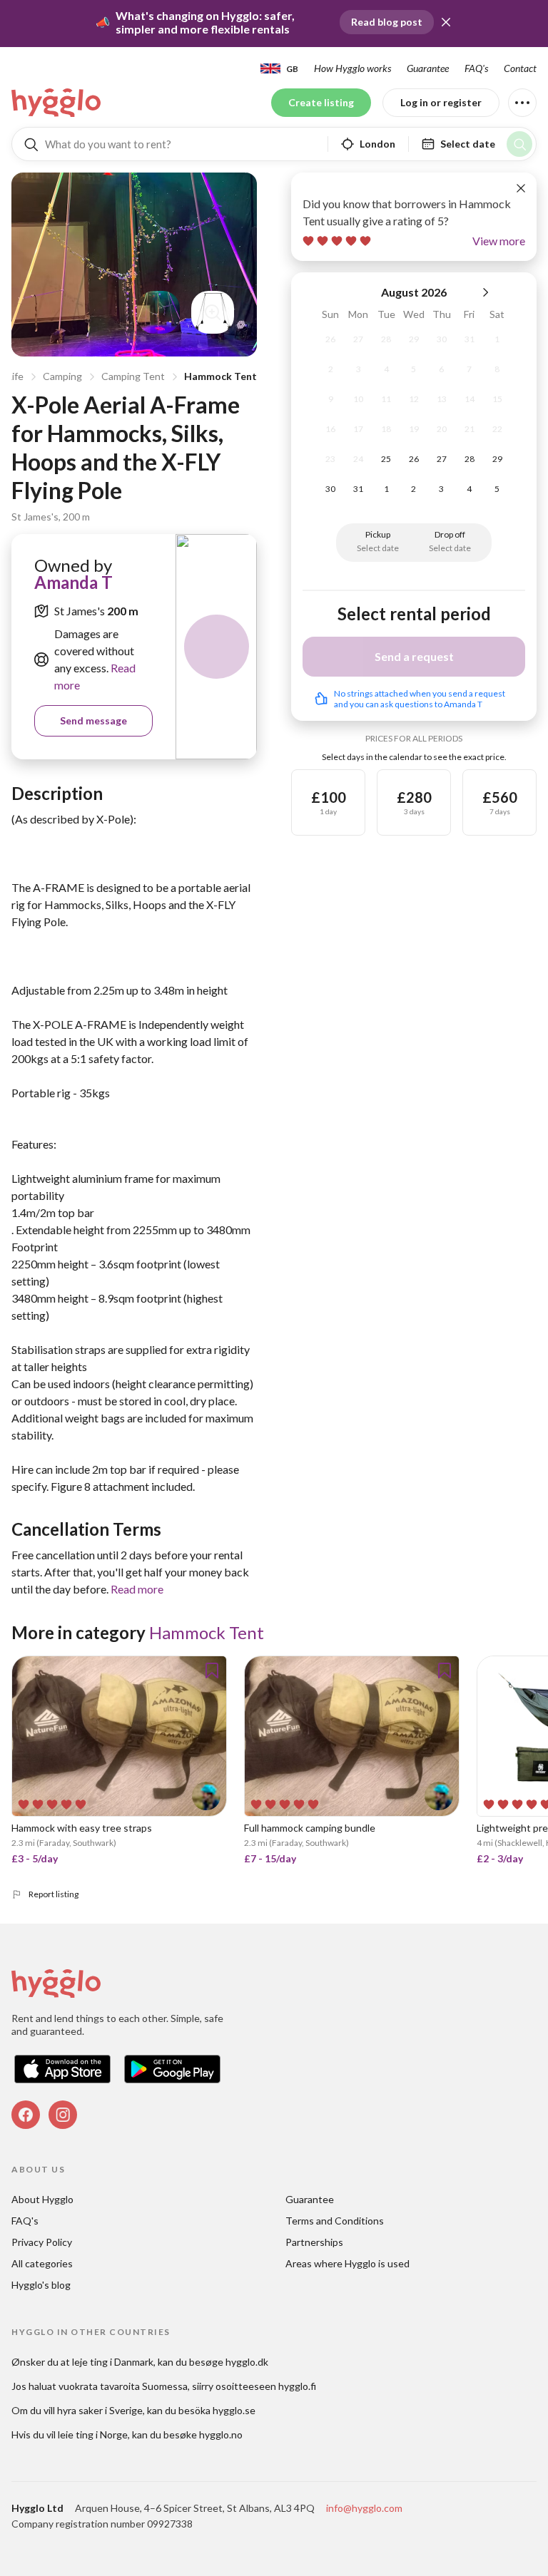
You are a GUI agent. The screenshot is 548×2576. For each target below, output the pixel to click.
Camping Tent (133, 376)
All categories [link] (42, 2263)
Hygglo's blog (41, 2285)
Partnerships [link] (314, 2242)
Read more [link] (137, 1589)
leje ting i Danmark (113, 2362)
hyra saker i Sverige (100, 2410)
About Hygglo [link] (42, 2199)
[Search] (519, 144)
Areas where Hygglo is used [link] (347, 2263)
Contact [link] (520, 68)
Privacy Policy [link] (42, 2242)
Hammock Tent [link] (207, 1632)
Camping (62, 376)
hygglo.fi (297, 2386)
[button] (446, 22)
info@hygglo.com (364, 2508)
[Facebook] (26, 2115)
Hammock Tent (220, 376)
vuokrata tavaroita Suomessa (123, 2386)
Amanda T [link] (73, 582)
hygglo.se (234, 2410)
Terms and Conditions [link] (335, 2221)
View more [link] (499, 241)
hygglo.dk (247, 2362)
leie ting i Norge (93, 2434)
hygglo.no (221, 2434)
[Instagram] (63, 2115)
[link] (57, 103)
